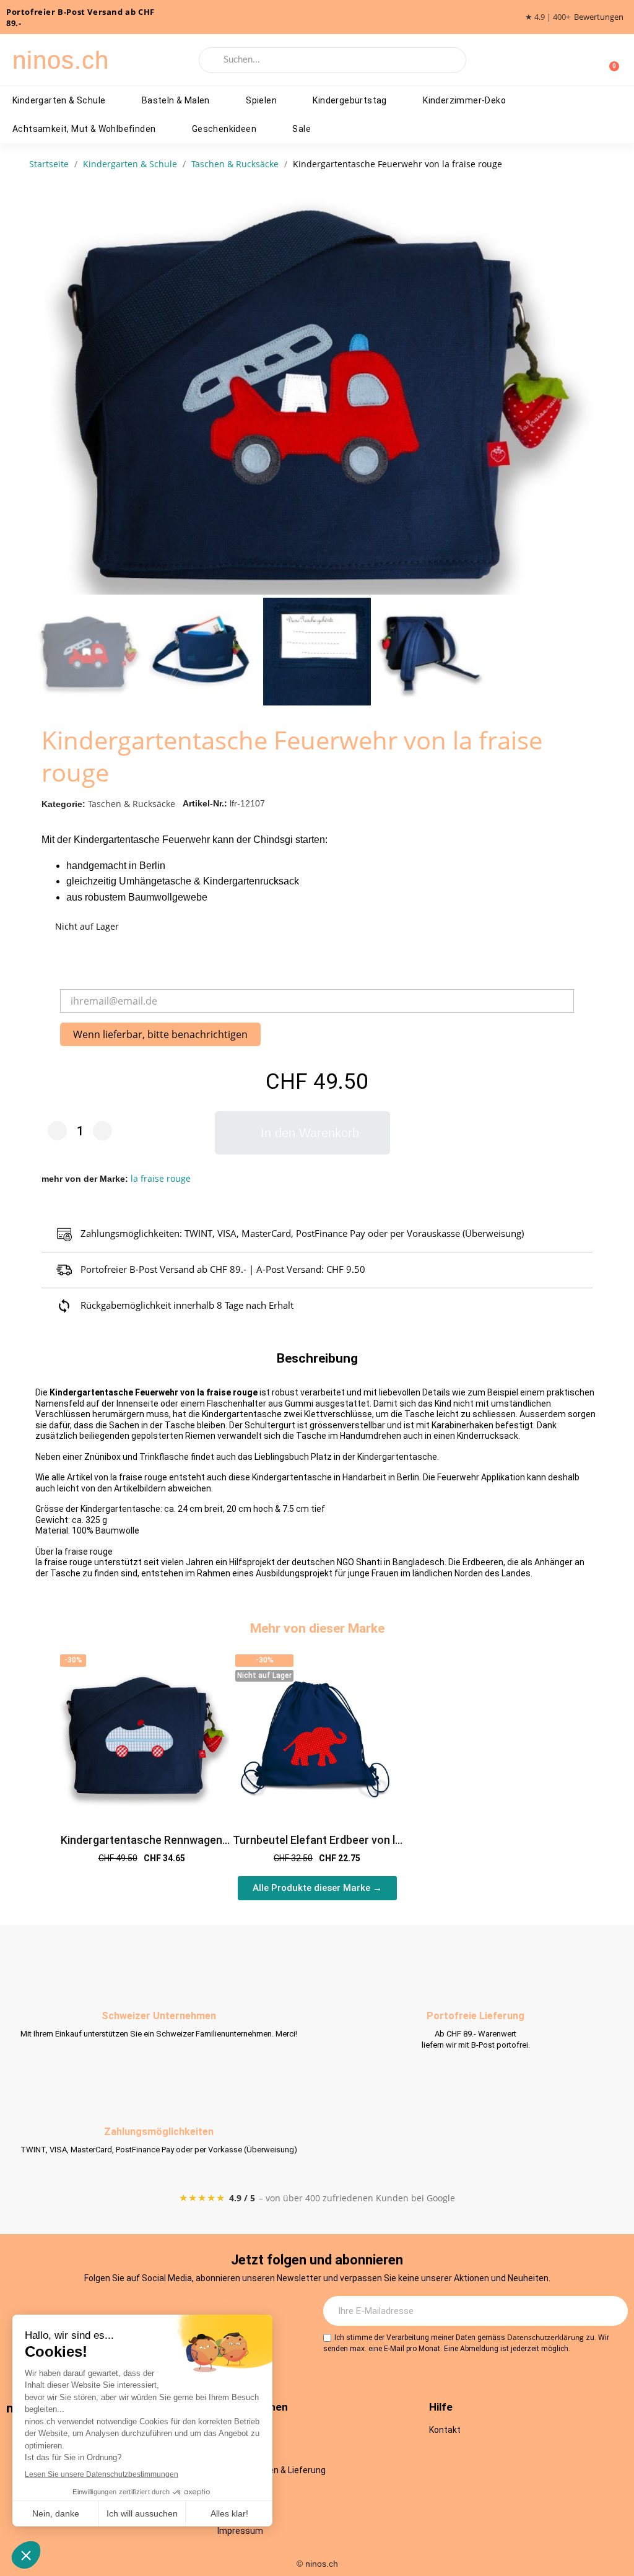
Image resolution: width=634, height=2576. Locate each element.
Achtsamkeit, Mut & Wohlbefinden (84, 129)
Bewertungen (599, 17)
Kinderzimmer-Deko (464, 100)
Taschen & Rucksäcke (132, 804)
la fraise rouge (161, 1178)
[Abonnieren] (612, 2311)
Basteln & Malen (176, 100)
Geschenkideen (224, 129)
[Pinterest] (210, 2312)
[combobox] (332, 60)
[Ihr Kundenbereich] (589, 60)
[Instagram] (108, 2312)
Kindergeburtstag (350, 100)
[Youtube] (176, 2312)
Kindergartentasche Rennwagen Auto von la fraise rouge (141, 1847)
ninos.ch (61, 60)
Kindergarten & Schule (59, 100)
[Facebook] (142, 2312)
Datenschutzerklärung (545, 2337)
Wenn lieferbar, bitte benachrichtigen (160, 1034)
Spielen (261, 100)
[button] (587, 393)
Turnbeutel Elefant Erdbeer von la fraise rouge (317, 1847)
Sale (302, 129)
